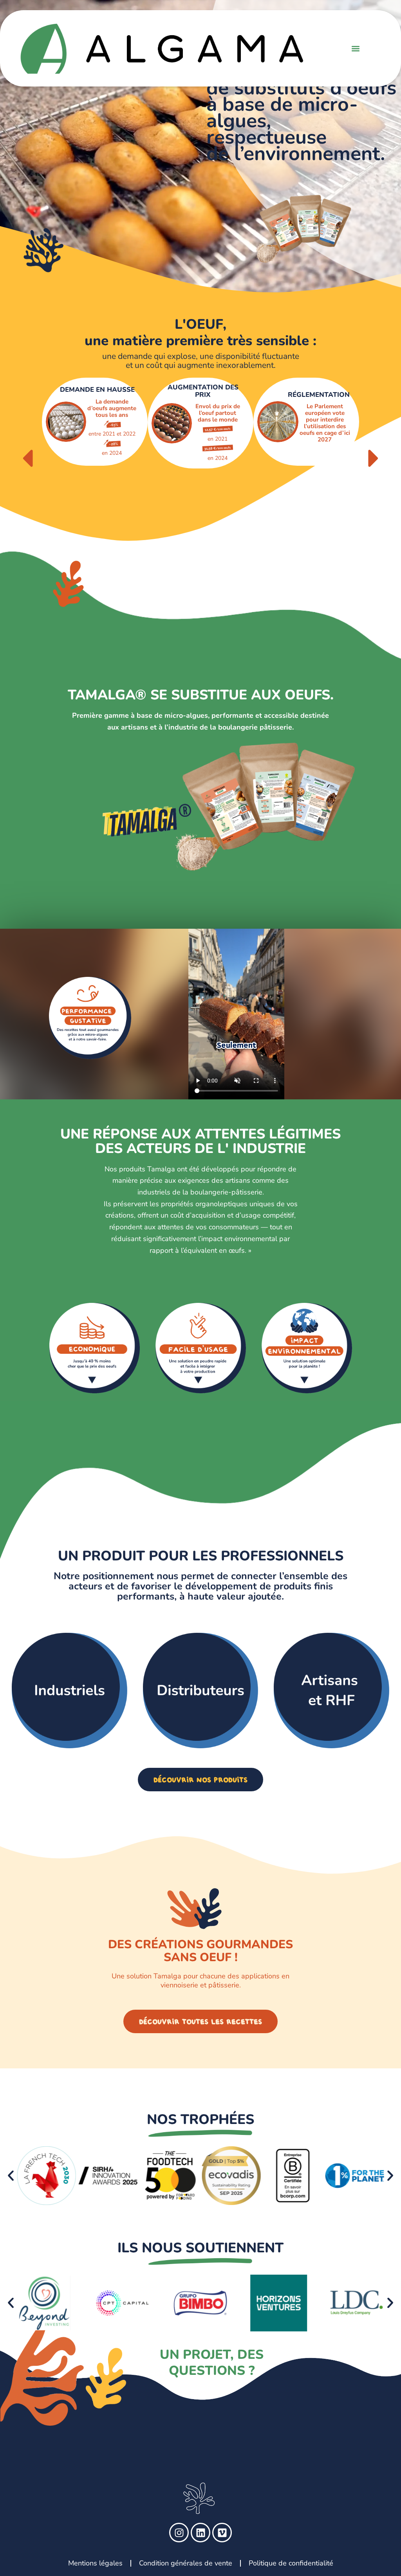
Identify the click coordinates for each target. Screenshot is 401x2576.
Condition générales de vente (186, 2563)
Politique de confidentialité (291, 2563)
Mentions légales (95, 2563)
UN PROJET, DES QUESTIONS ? (212, 2363)
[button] (356, 48)
